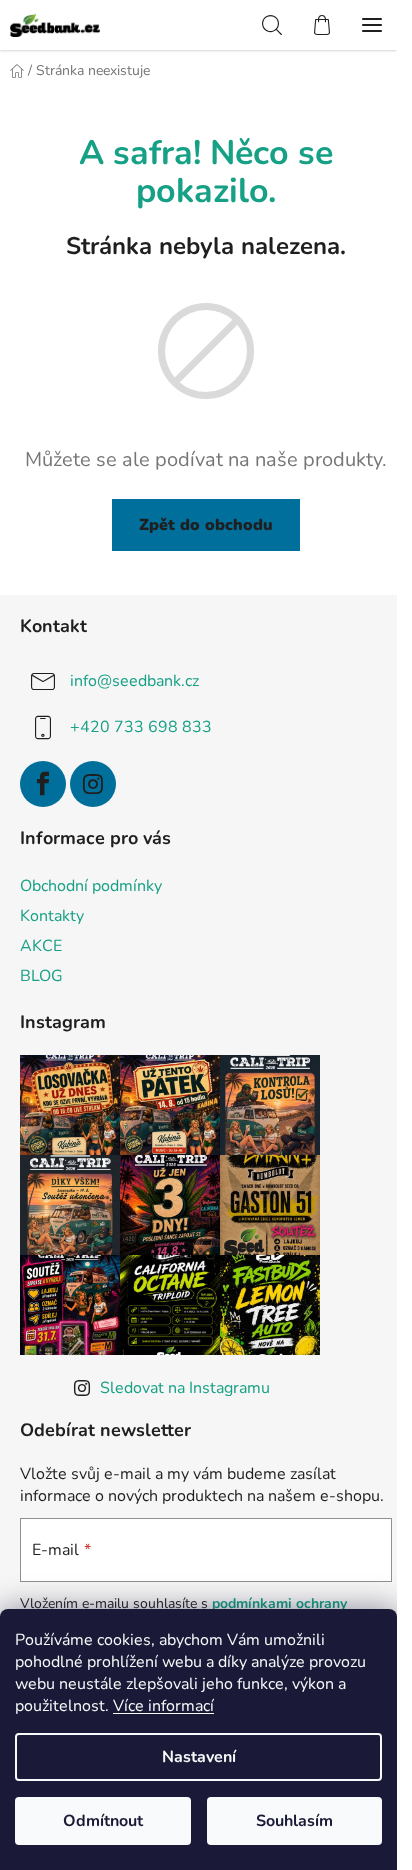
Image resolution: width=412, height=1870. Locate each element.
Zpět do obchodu (206, 525)
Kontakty (52, 916)
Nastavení (199, 1757)
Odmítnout (103, 1821)
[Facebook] (43, 784)
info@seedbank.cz (134, 681)
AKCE (41, 946)
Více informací (163, 1706)
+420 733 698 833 (141, 727)
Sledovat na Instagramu (185, 1388)
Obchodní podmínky (91, 886)
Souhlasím (294, 1821)
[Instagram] (93, 784)
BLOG (41, 976)
